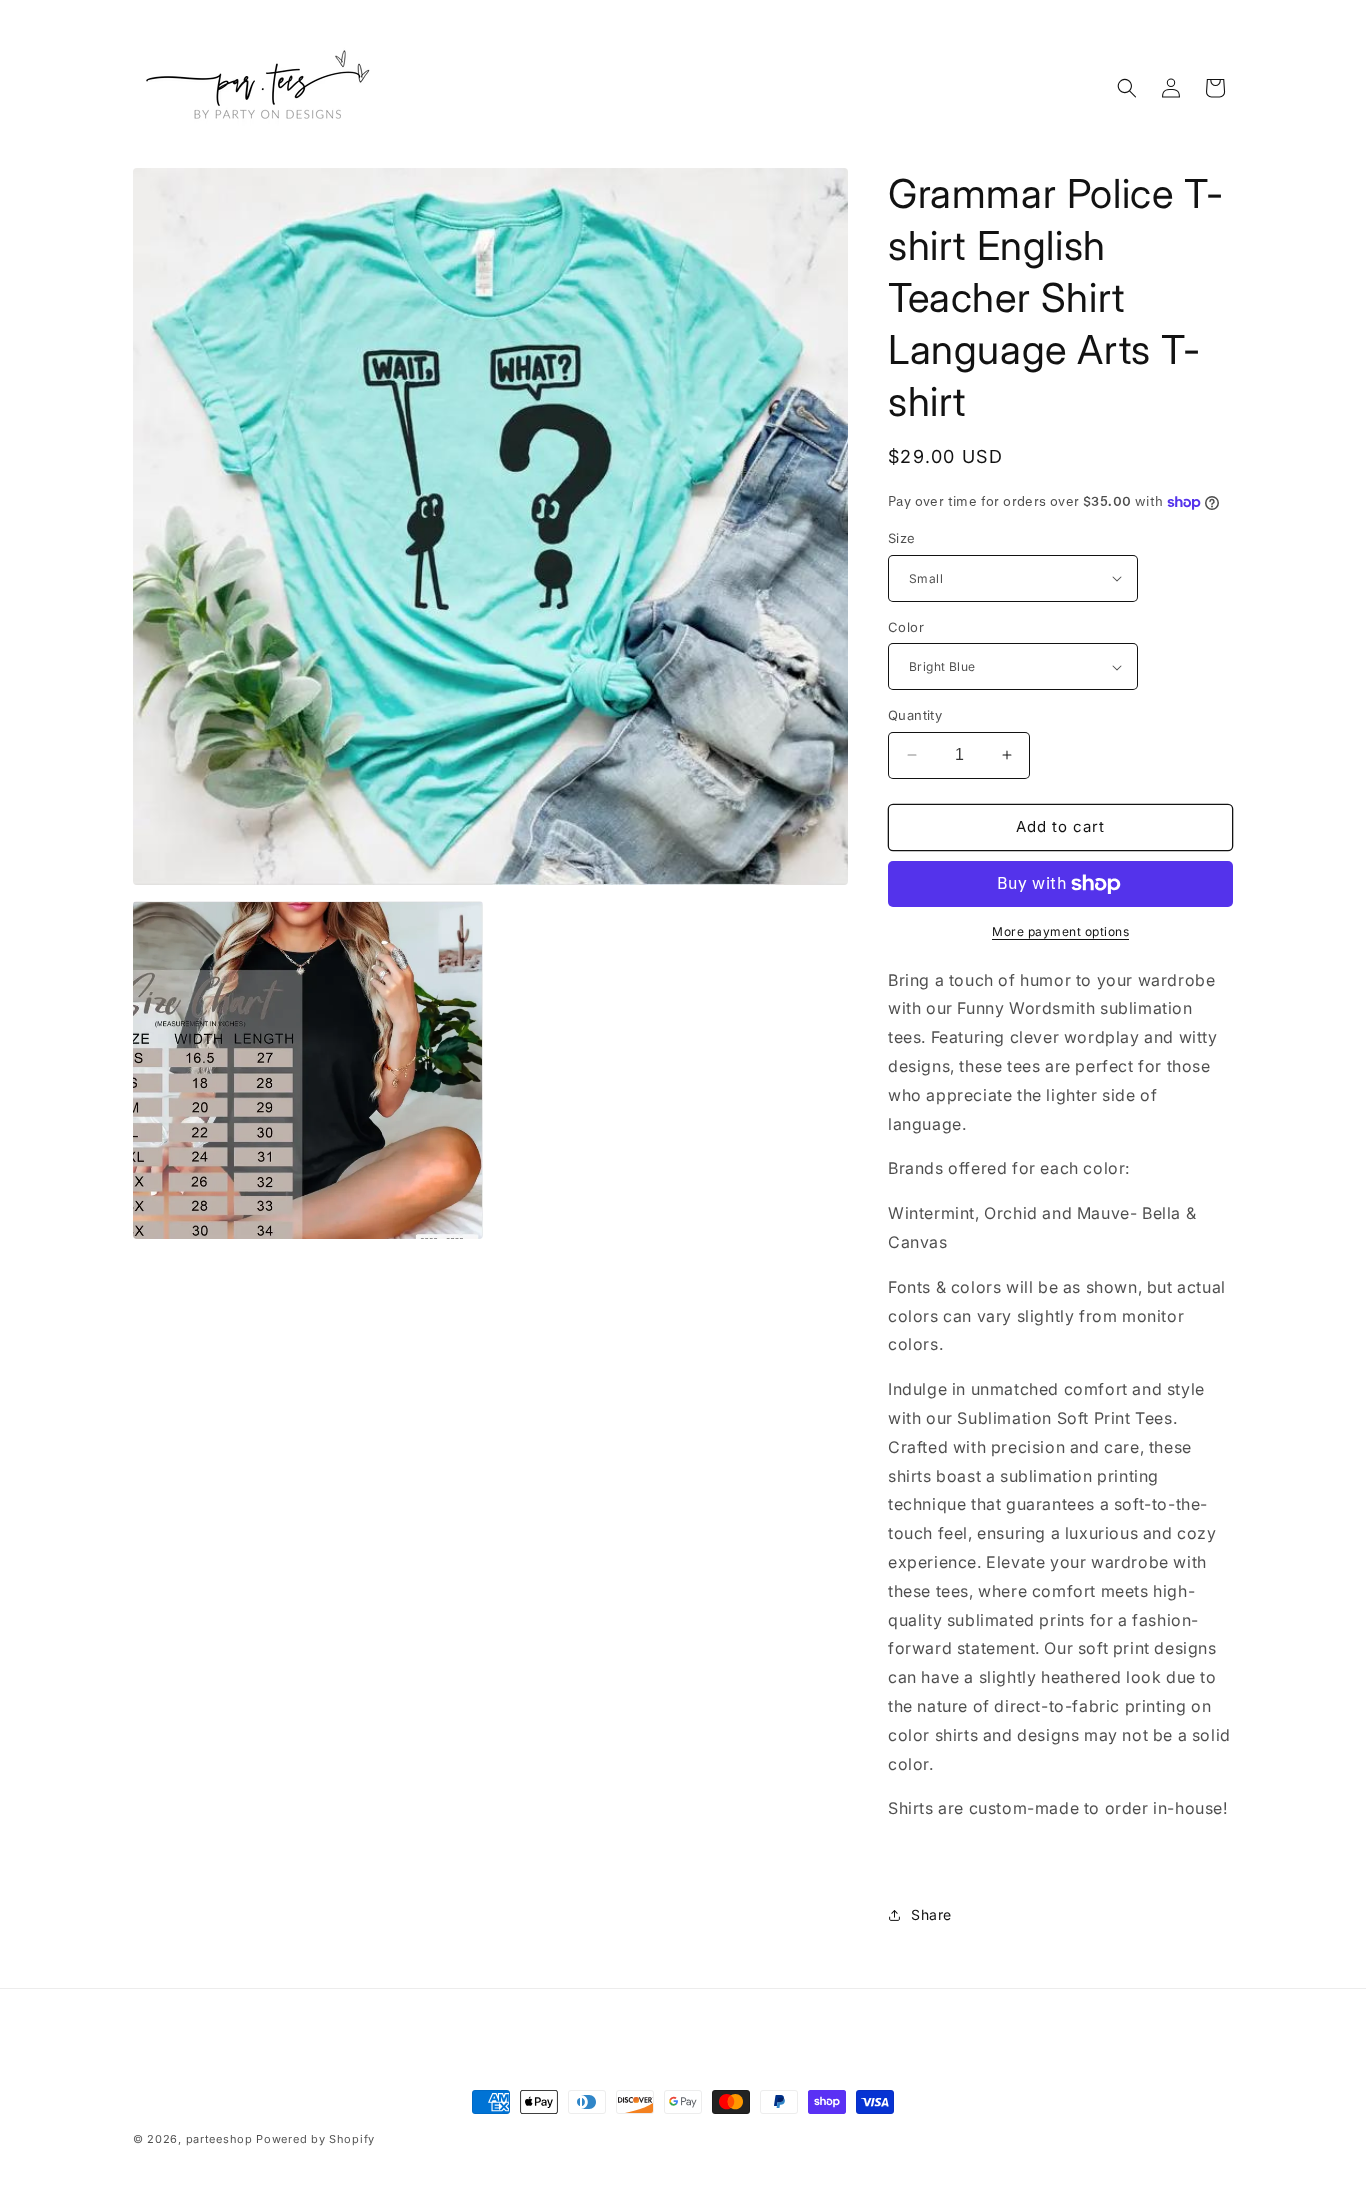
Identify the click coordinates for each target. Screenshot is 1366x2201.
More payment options (1060, 931)
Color (906, 627)
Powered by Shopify (315, 2139)
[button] (1127, 88)
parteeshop (219, 2139)
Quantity (915, 715)
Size (902, 538)
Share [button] (931, 1914)
